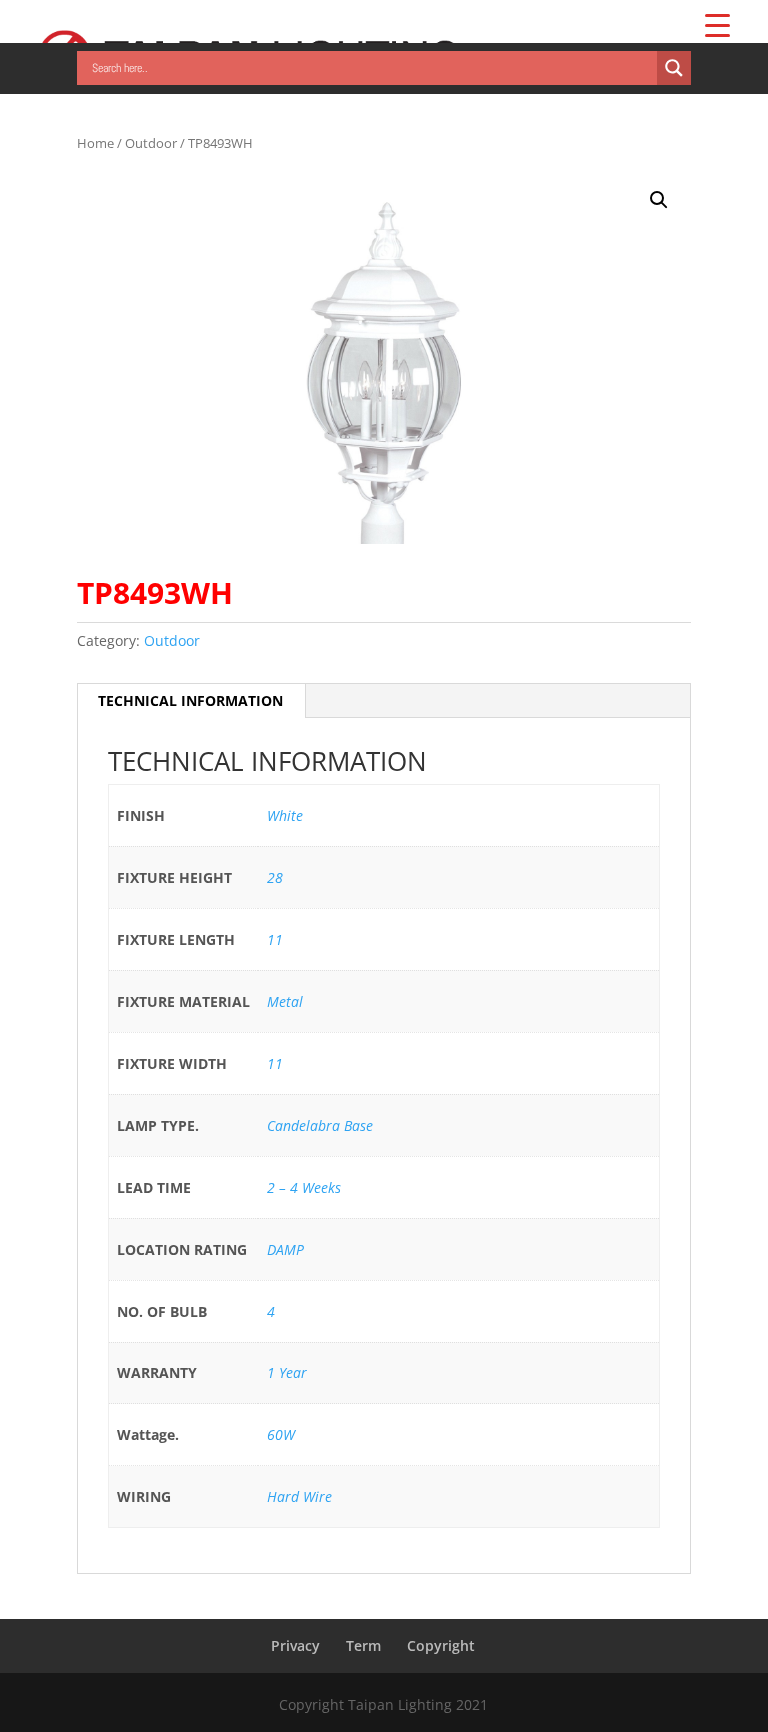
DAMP (285, 1249)
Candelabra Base (320, 1125)
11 (275, 939)
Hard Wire (299, 1496)
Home (95, 143)
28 (275, 877)
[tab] (191, 701)
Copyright (441, 1645)
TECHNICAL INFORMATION (190, 700)
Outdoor (151, 143)
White (285, 815)
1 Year (287, 1372)
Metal (285, 1001)
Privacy (295, 1645)
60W (281, 1434)
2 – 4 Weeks (304, 1187)
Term (363, 1645)
